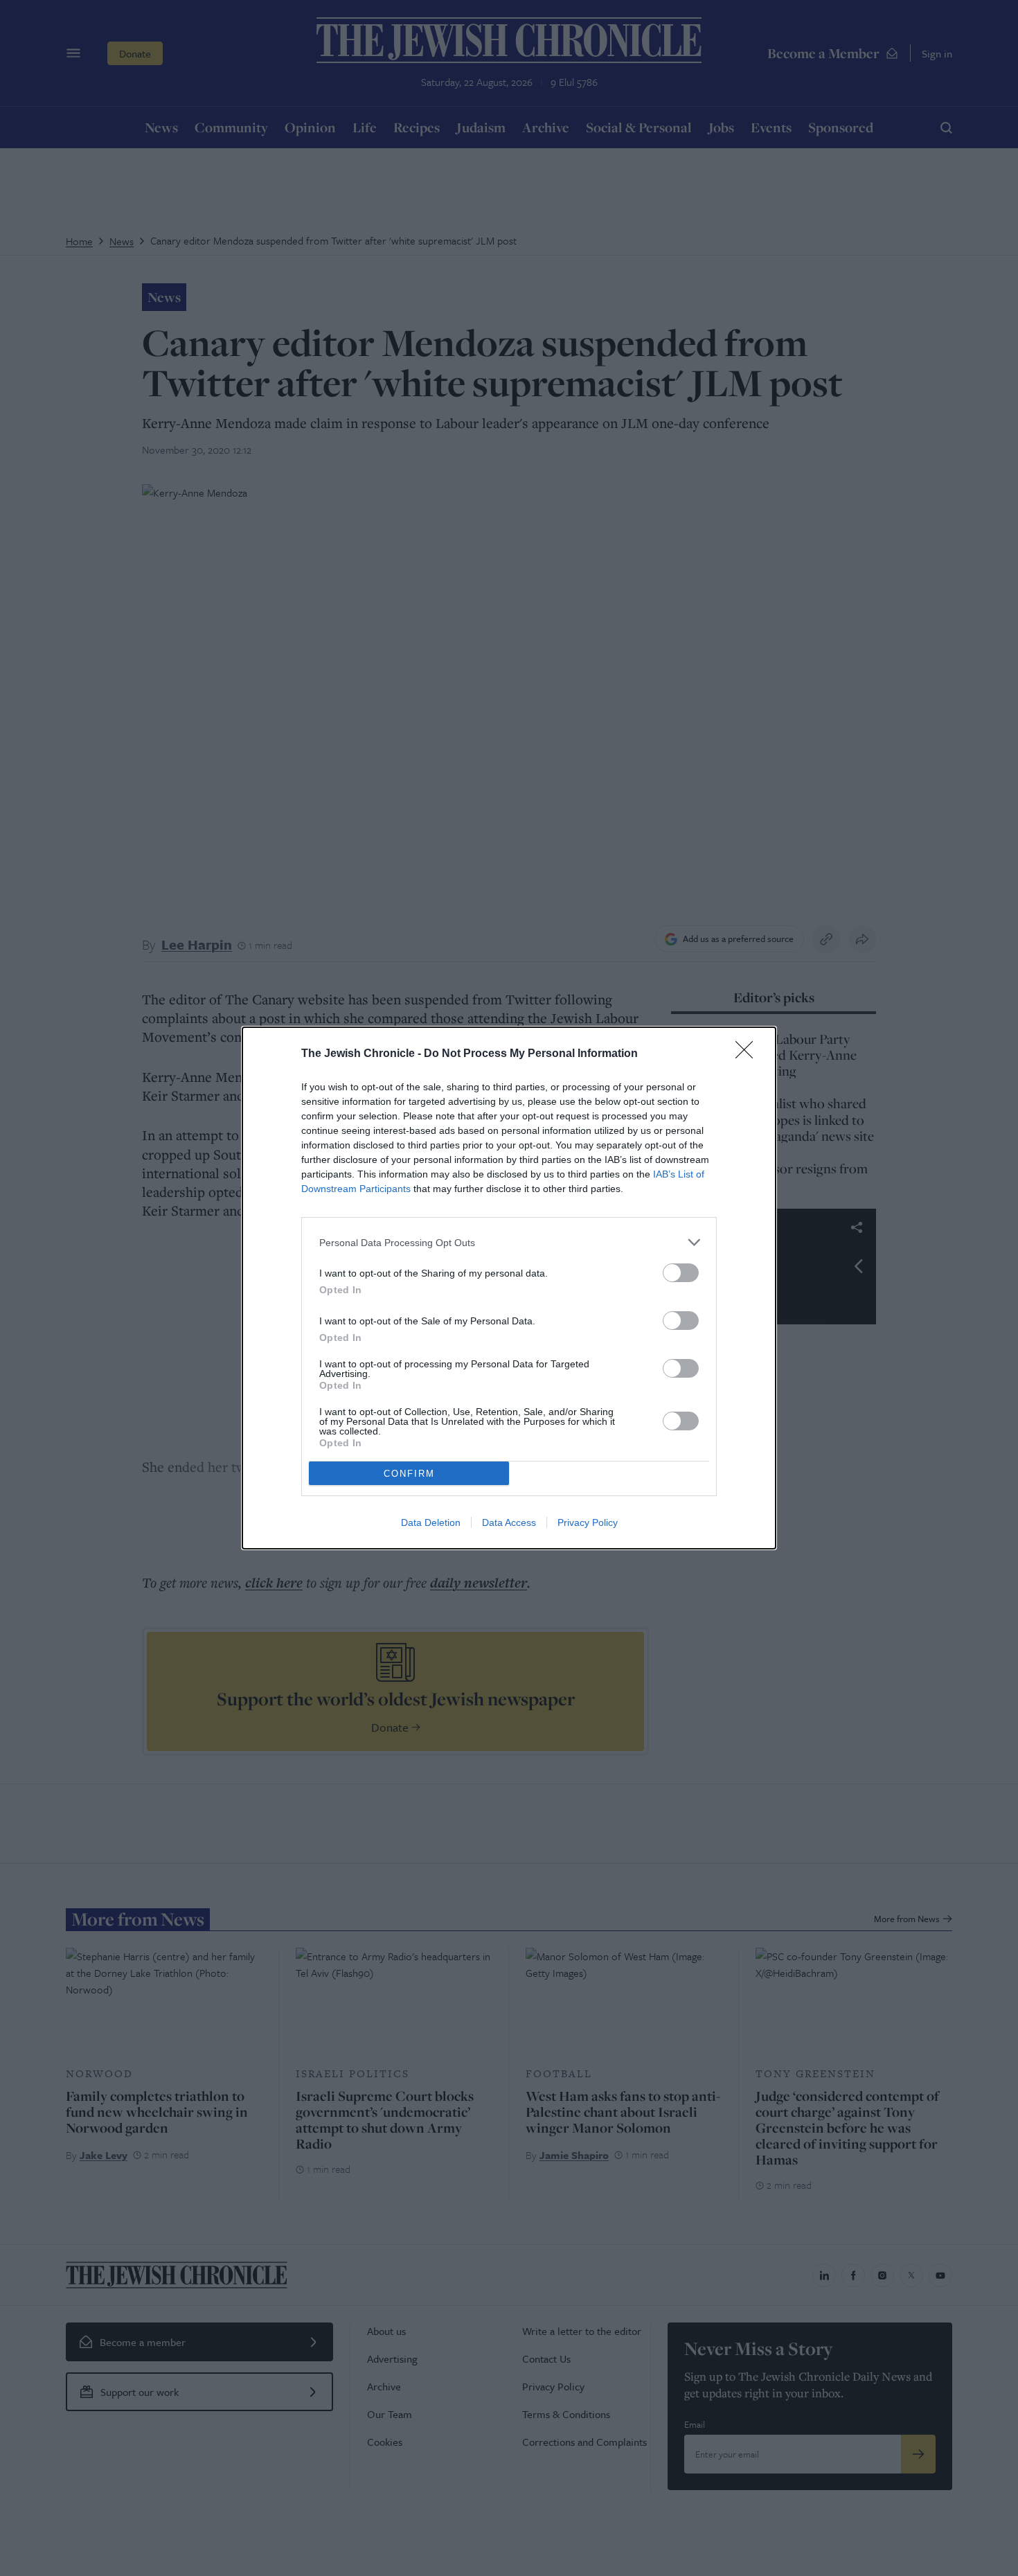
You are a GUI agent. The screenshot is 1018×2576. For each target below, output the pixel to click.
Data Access (509, 1522)
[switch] (681, 1273)
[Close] (749, 1054)
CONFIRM (409, 1474)
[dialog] (509, 1288)
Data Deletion (431, 1522)
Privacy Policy (588, 1522)
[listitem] (509, 1242)
